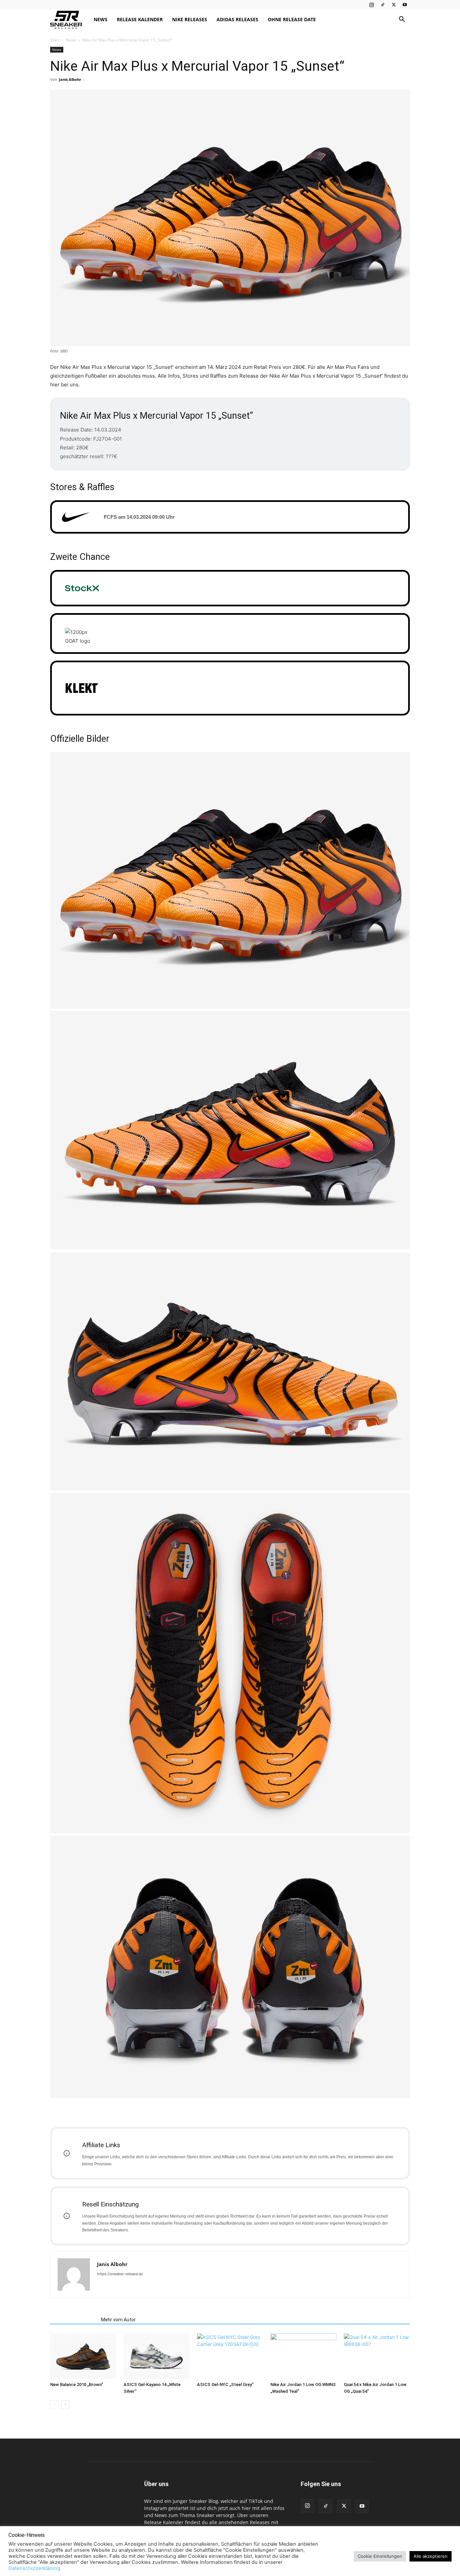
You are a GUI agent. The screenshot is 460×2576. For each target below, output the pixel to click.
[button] (402, 20)
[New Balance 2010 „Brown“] (83, 2356)
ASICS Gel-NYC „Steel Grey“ (225, 2384)
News (101, 19)
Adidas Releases (237, 19)
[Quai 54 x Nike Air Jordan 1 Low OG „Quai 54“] (377, 2356)
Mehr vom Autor (118, 2320)
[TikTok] (383, 5)
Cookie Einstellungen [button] (380, 2556)
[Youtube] (405, 5)
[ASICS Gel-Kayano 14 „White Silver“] (157, 2356)
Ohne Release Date (292, 19)
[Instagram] (371, 5)
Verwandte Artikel (74, 2320)
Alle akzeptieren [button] (431, 2556)
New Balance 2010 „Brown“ (77, 2384)
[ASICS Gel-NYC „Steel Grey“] (230, 2356)
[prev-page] (54, 2405)
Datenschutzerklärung (34, 2568)
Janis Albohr (70, 79)
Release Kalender (140, 19)
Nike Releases (190, 19)
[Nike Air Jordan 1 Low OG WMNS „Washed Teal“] (303, 2356)
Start (55, 40)
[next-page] (65, 2405)
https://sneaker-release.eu (120, 2274)
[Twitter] (394, 5)
